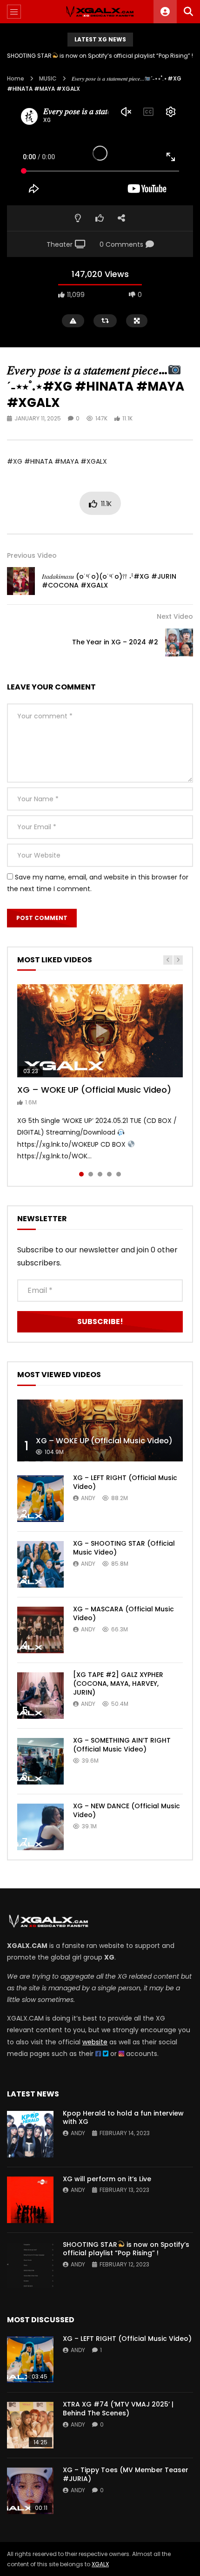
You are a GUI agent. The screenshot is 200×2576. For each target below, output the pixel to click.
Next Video (175, 616)
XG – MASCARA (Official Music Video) (123, 1613)
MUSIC (48, 78)
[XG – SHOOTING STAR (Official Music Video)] (40, 1564)
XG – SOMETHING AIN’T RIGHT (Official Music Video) (122, 1745)
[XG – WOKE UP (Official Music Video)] (100, 1431)
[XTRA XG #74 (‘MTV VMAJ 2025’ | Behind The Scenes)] (30, 2425)
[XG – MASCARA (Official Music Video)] (40, 1630)
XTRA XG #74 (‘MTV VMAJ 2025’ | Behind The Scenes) (118, 2409)
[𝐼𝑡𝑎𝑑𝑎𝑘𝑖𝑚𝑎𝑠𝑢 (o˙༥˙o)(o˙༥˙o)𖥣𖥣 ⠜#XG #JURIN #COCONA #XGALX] (21, 581)
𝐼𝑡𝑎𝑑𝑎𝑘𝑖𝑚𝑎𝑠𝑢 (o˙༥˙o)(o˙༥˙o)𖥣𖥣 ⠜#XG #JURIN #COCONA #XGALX (109, 581)
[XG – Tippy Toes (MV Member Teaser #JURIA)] (30, 2491)
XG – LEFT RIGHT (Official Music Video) (125, 1482)
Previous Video (32, 555)
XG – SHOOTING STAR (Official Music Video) (124, 1548)
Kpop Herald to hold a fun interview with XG (100, 56)
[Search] (188, 12)
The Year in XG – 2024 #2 (115, 642)
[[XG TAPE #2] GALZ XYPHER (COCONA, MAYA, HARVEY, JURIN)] (40, 1696)
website (95, 2042)
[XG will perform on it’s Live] (30, 2200)
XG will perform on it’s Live (107, 2179)
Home (16, 78)
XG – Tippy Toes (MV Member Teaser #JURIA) (126, 2474)
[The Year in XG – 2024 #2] (179, 642)
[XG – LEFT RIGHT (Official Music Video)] (40, 1499)
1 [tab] (81, 1174)
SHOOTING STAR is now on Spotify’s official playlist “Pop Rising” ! (126, 2249)
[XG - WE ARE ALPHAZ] (100, 12)
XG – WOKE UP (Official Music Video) (94, 1090)
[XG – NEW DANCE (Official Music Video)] (40, 1827)
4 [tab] (109, 1174)
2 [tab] (91, 1174)
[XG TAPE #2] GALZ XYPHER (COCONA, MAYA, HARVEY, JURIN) (118, 1684)
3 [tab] (100, 1174)
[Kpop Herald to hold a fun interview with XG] (30, 2134)
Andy (88, 1498)
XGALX (100, 2564)
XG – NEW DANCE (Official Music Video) (127, 1810)
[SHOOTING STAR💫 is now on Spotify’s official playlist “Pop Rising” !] (30, 2265)
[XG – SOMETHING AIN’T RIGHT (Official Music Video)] (40, 1761)
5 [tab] (119, 1174)
